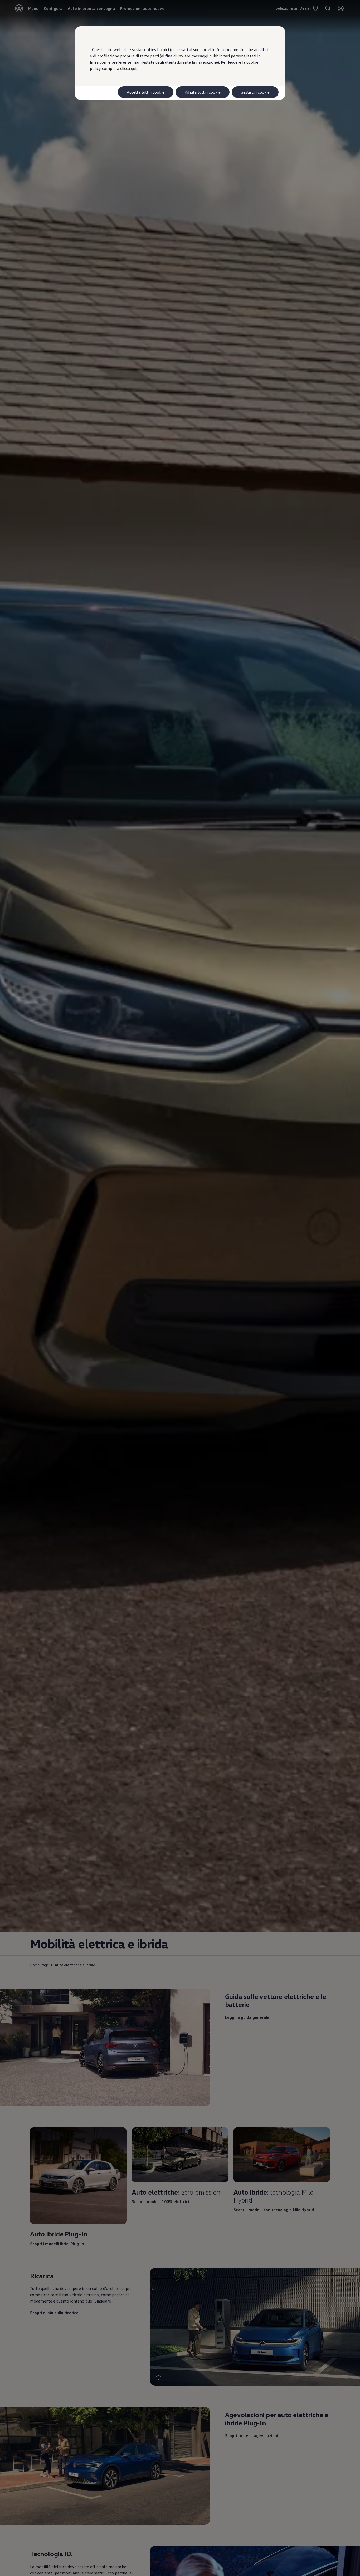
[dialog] (180, 1288)
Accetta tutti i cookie (146, 92)
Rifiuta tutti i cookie (203, 92)
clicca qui (128, 68)
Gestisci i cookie (255, 92)
